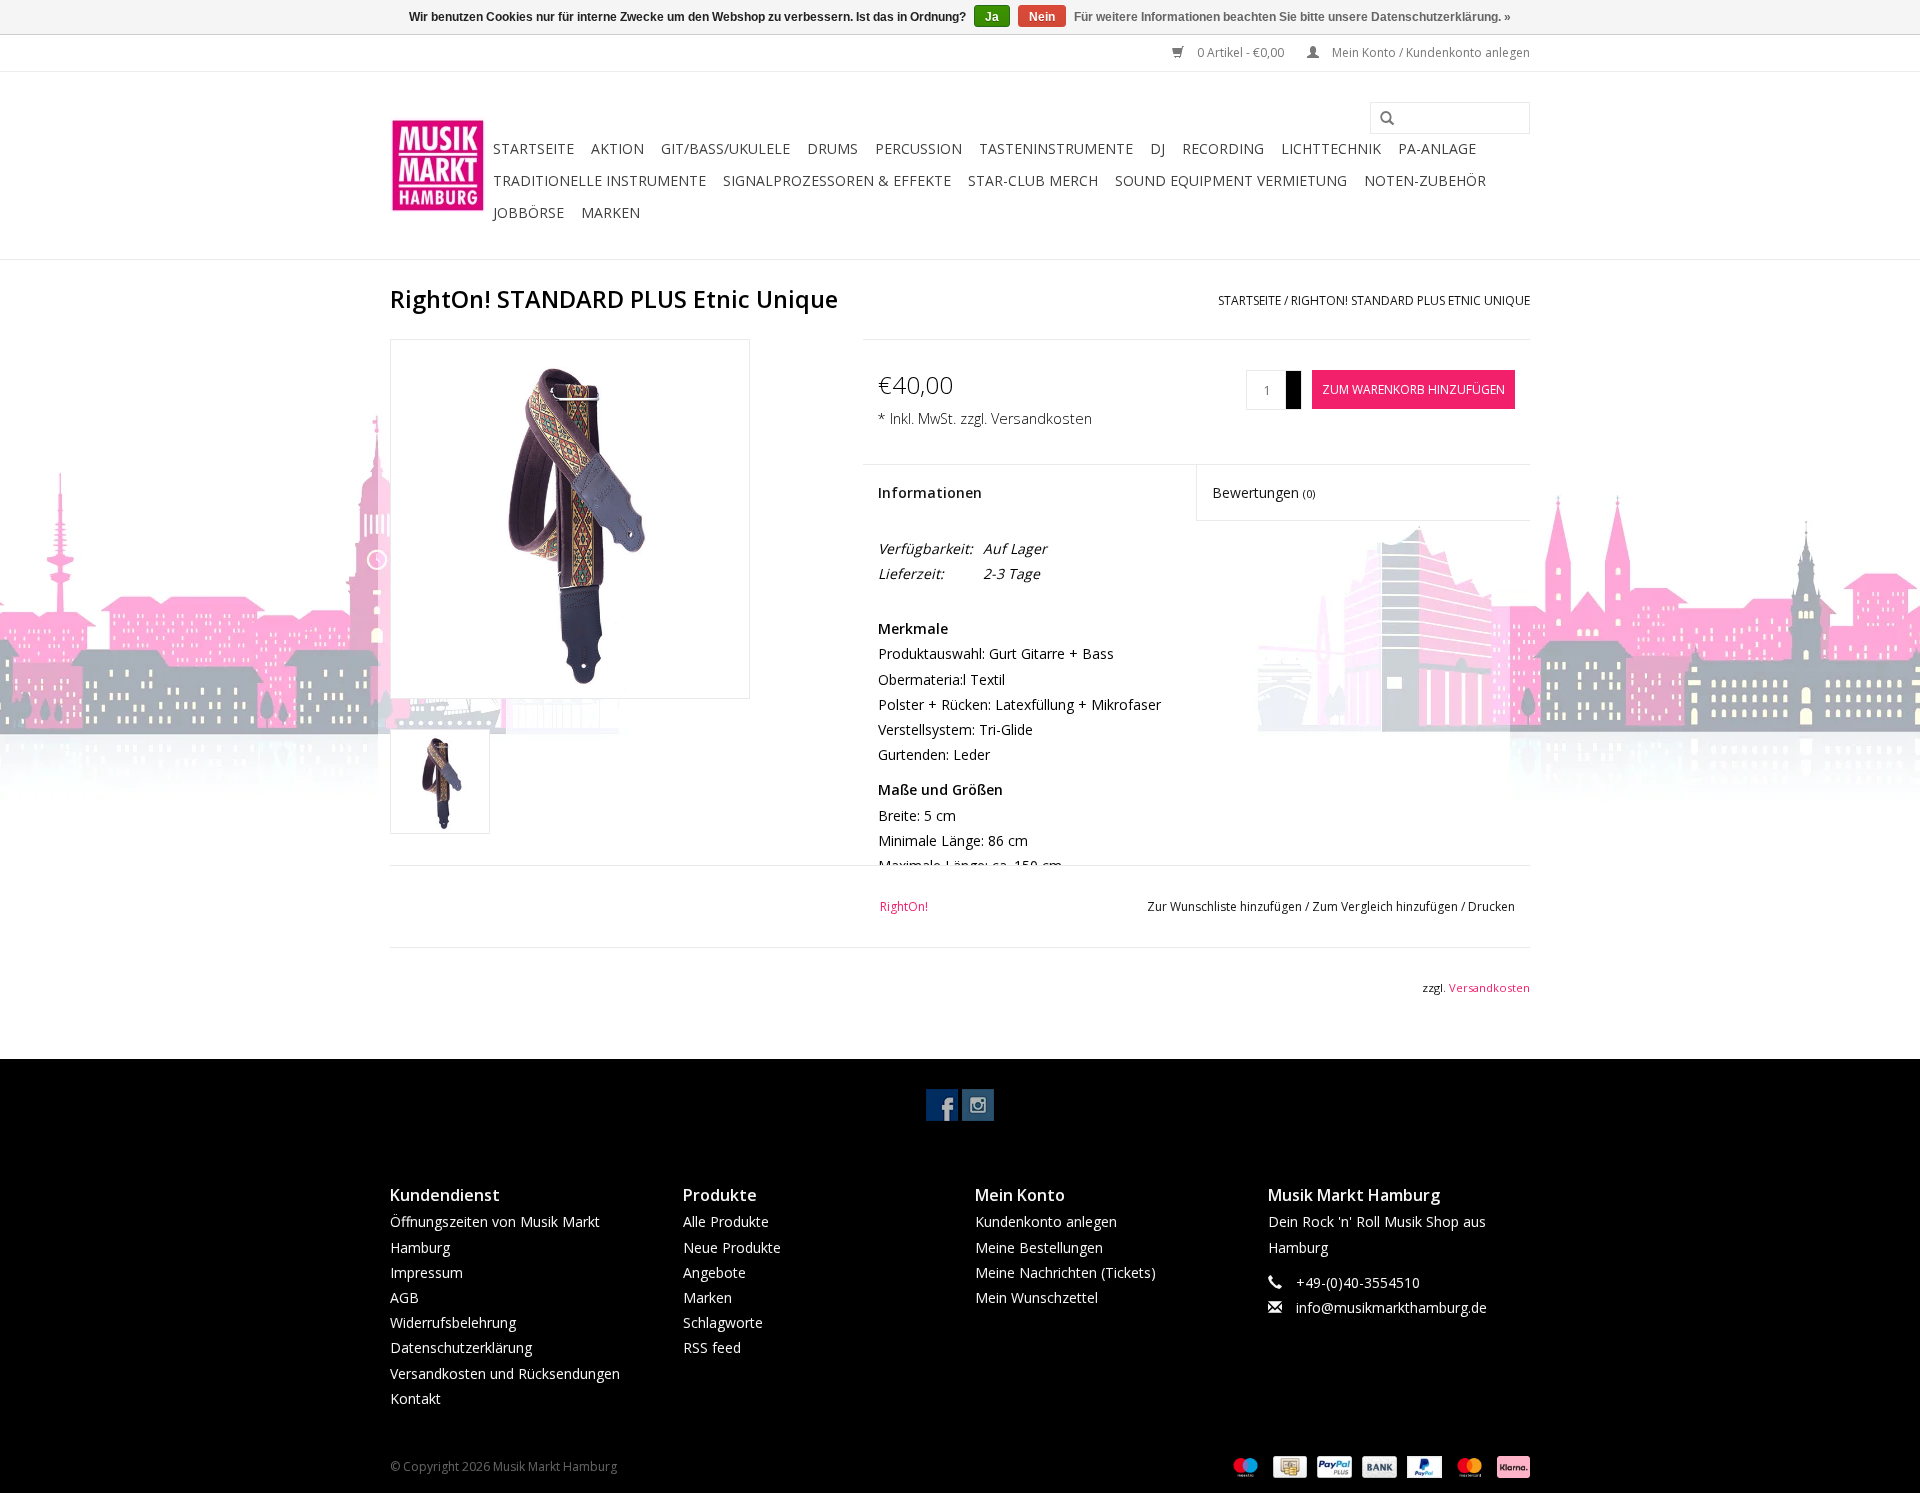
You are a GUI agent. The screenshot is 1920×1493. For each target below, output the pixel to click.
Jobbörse (528, 212)
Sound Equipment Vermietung (1231, 180)
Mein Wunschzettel (1036, 1297)
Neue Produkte (732, 1247)
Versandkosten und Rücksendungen (505, 1373)
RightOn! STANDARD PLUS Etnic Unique (1410, 300)
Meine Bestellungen (1039, 1247)
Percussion (918, 148)
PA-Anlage (1437, 148)
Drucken (1491, 906)
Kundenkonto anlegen (1046, 1221)
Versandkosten (1041, 418)
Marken (610, 212)
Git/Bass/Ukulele (725, 148)
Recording (1223, 148)
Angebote (714, 1272)
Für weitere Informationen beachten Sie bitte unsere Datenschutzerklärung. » (1292, 17)
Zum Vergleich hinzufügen (1386, 906)
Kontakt (415, 1398)
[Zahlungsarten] (1243, 1465)
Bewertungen (1263, 492)
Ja (992, 17)
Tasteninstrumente (1056, 148)
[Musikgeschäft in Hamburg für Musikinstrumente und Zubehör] (438, 165)
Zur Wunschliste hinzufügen (1226, 906)
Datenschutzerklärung (461, 1347)
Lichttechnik (1331, 148)
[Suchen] (1380, 119)
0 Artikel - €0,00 (1240, 52)
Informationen (930, 492)
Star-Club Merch (1033, 180)
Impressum (426, 1272)
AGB (404, 1297)
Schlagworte (723, 1322)
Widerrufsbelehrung (453, 1322)
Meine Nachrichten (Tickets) (1065, 1272)
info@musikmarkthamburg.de (1391, 1307)
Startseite (533, 148)
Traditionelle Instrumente (599, 180)
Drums (832, 148)
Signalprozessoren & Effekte (837, 180)
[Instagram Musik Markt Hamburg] (978, 1105)
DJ (1157, 148)
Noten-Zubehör (1425, 180)
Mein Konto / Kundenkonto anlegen (1429, 52)
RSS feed (712, 1347)
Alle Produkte (726, 1221)
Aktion (617, 148)
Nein (1042, 17)
